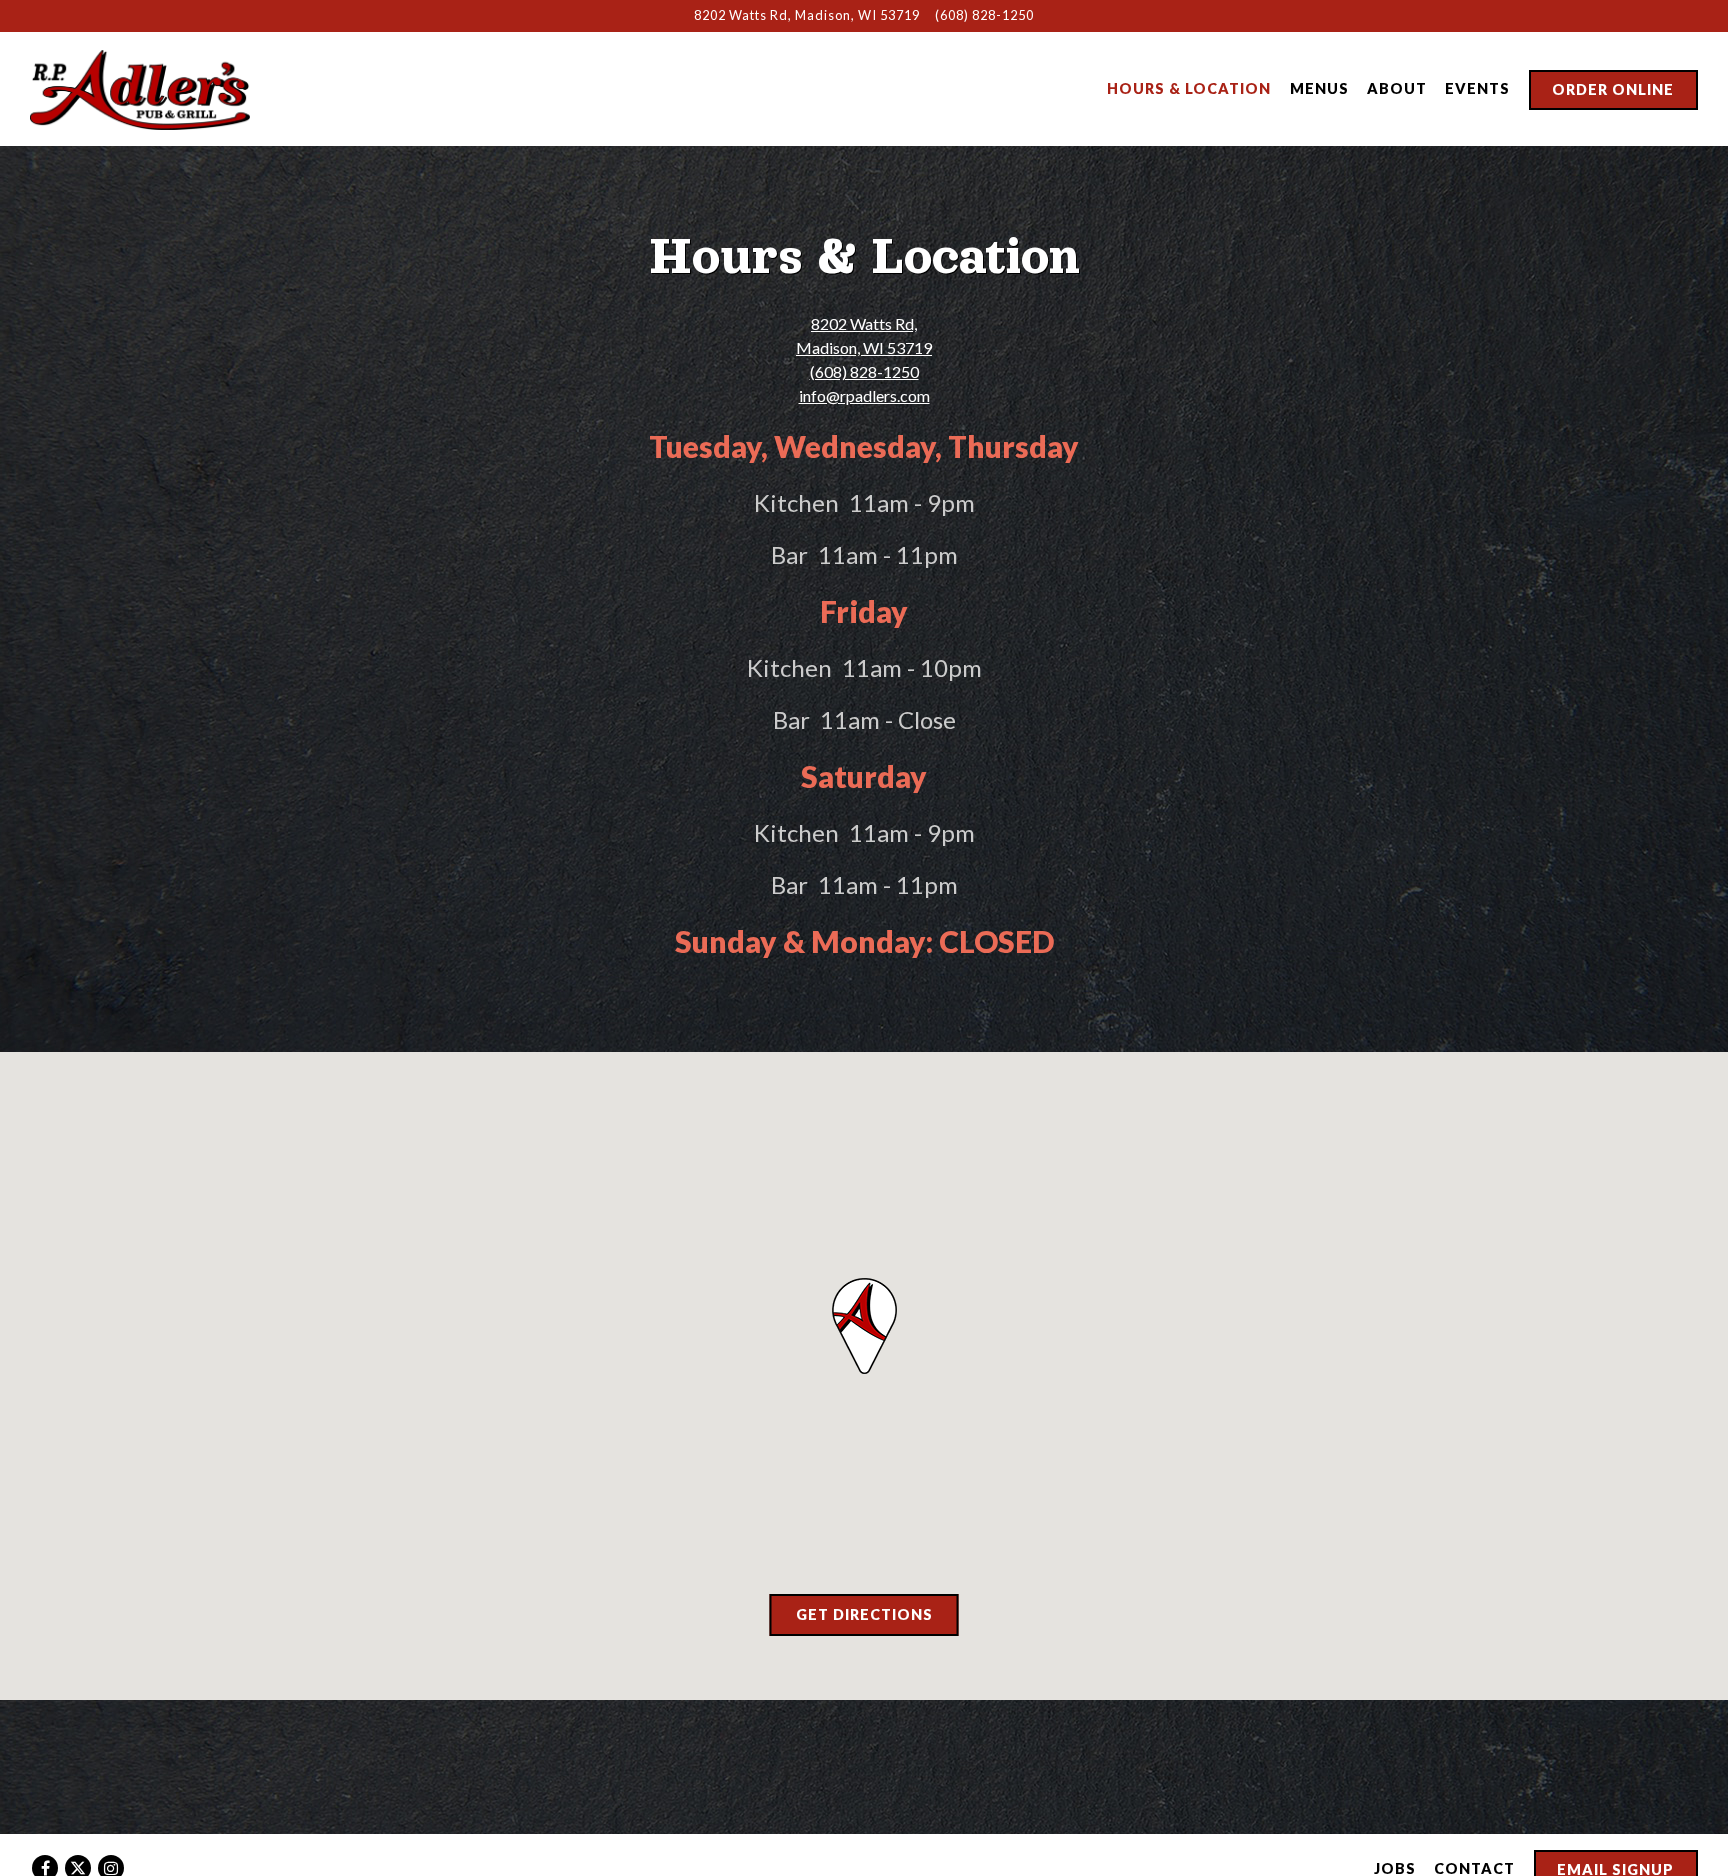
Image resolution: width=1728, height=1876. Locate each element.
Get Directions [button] (864, 1614)
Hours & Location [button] (1189, 88)
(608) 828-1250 (984, 15)
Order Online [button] (1613, 89)
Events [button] (1477, 88)
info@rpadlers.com (864, 395)
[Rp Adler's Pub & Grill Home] (140, 88)
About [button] (1397, 88)
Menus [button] (1319, 88)
